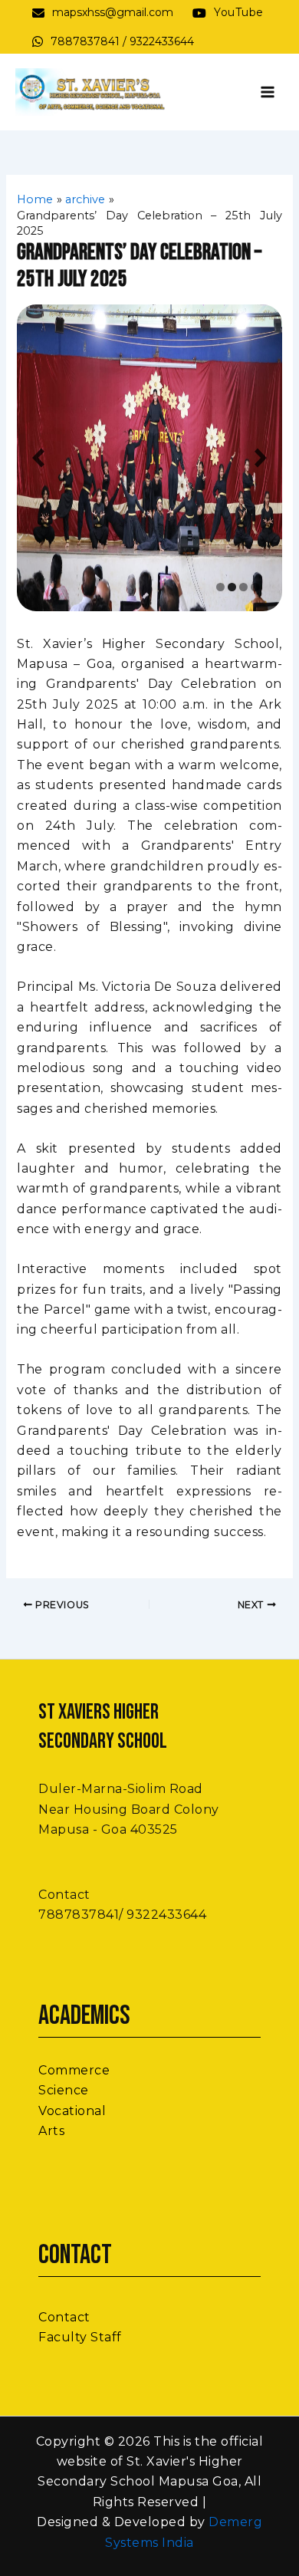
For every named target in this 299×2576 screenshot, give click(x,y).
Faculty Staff (80, 2337)
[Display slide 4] (255, 587)
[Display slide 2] (232, 587)
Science (64, 2090)
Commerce (74, 2070)
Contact (64, 2317)
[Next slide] (261, 457)
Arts (51, 2131)
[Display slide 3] (243, 587)
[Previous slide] (38, 457)
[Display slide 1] (220, 587)
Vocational (72, 2111)
